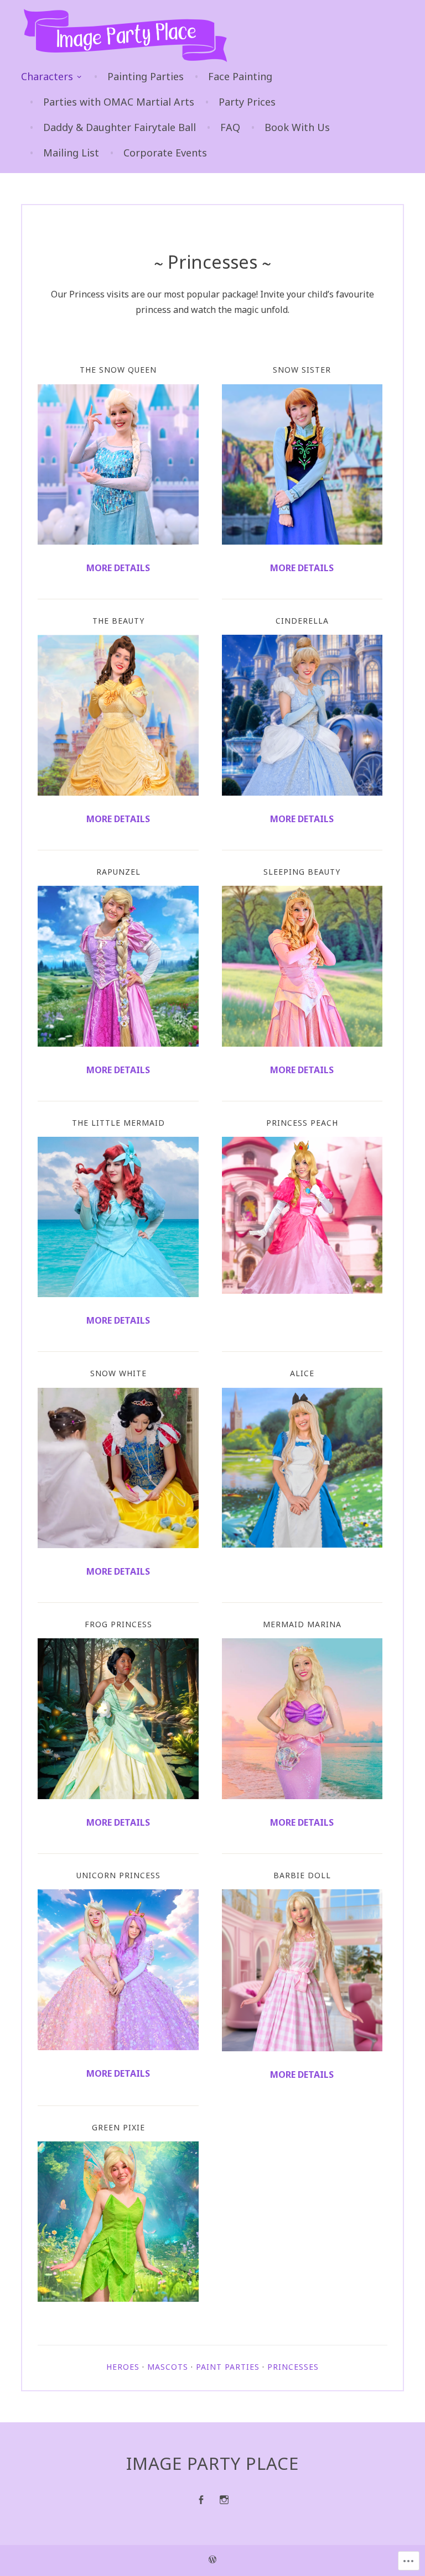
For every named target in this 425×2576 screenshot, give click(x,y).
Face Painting (240, 76)
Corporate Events (165, 153)
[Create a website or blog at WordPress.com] (212, 2561)
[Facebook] (201, 2500)
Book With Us (297, 127)
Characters (47, 76)
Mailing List (71, 153)
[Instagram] (224, 2500)
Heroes (123, 2367)
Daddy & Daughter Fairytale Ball (120, 127)
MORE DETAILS (302, 819)
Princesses (293, 2367)
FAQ (230, 127)
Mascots (168, 2367)
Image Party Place (212, 2463)
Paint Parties (228, 2367)
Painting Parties (146, 76)
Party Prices (247, 102)
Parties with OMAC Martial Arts (119, 102)
